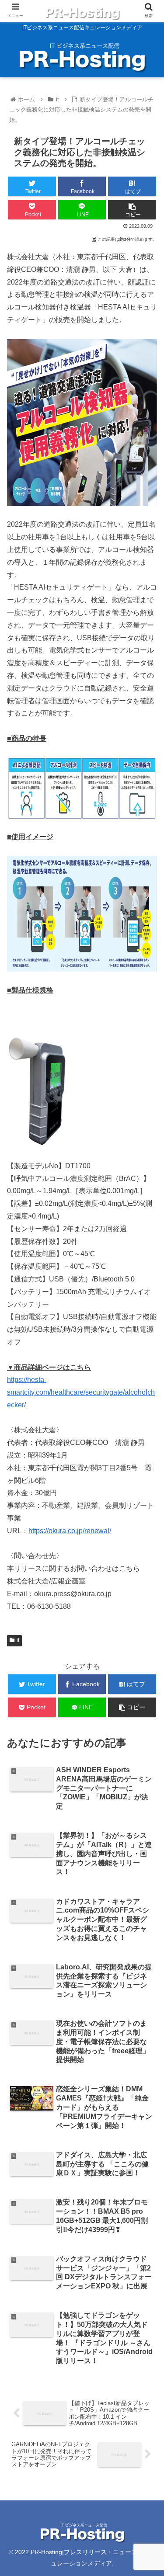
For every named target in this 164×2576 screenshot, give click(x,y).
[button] (147, 1437)
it (18, 1640)
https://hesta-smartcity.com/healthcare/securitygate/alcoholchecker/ (81, 1392)
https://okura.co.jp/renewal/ (70, 1531)
